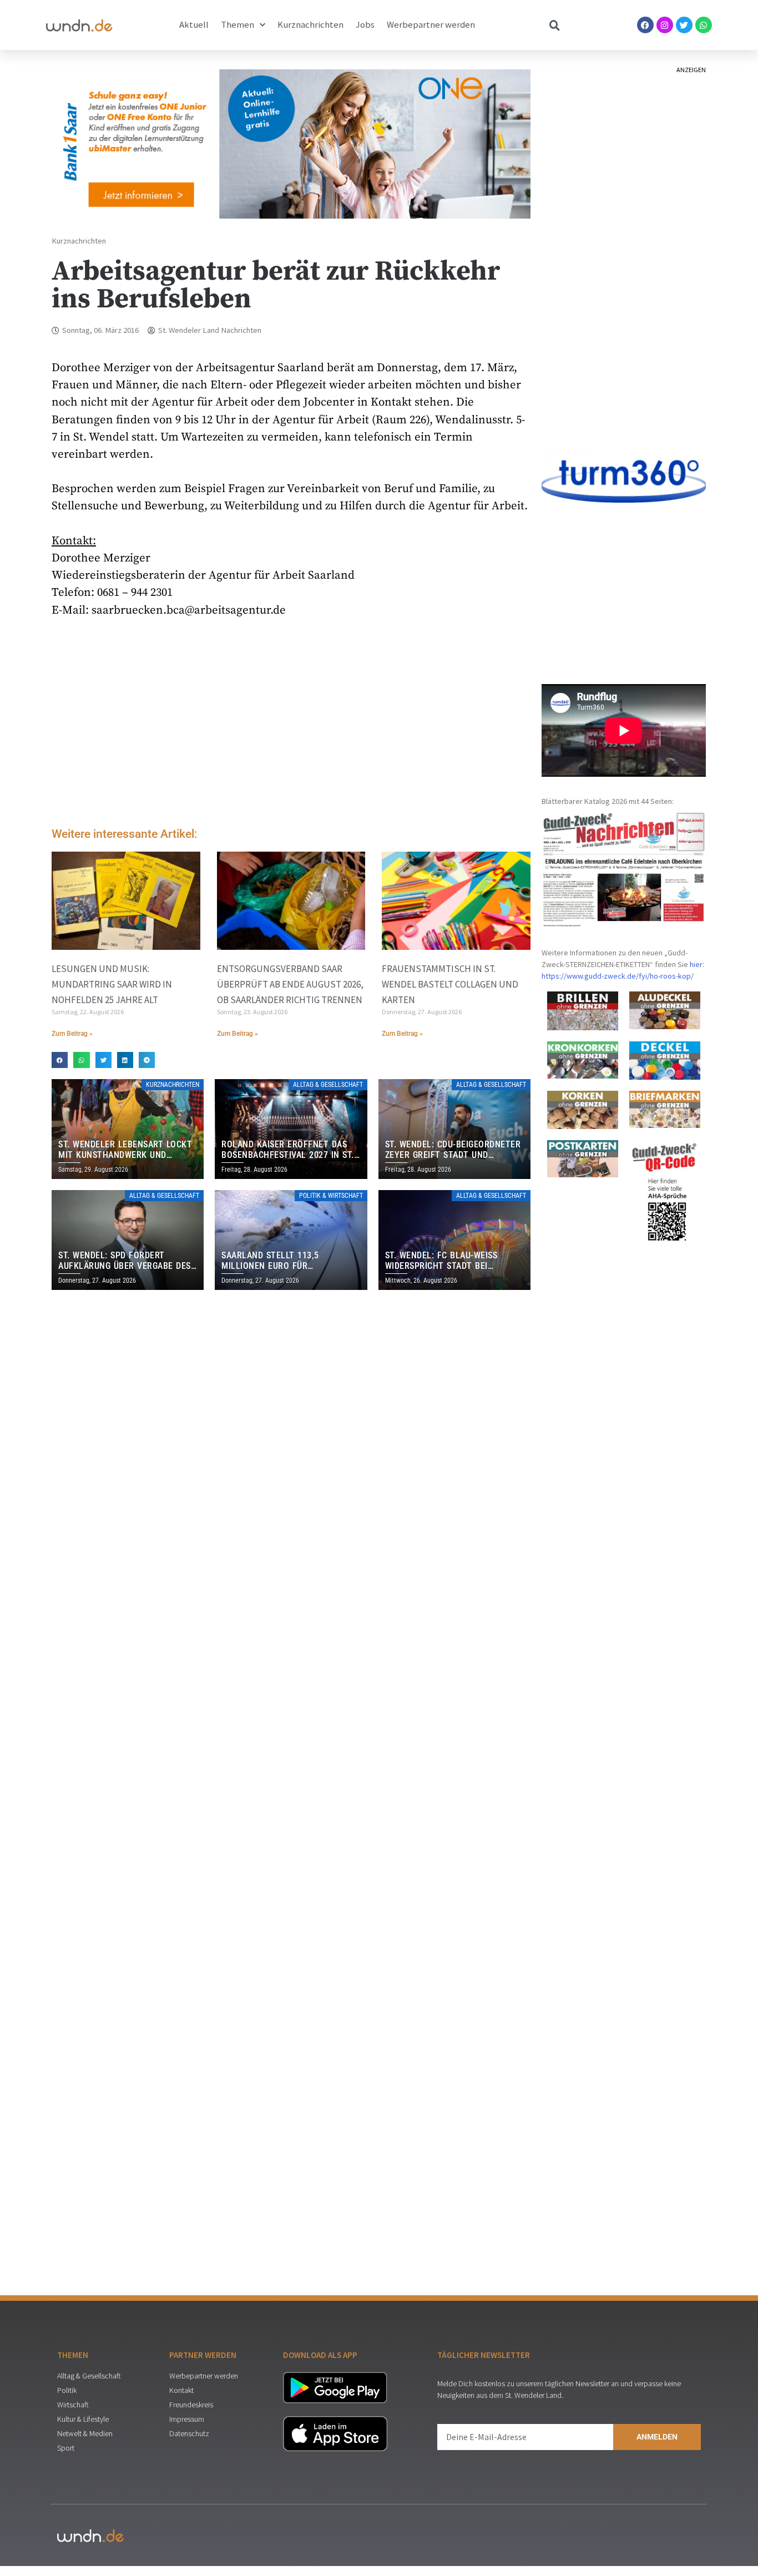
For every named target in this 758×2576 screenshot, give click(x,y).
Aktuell (194, 25)
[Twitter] (684, 25)
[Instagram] (665, 25)
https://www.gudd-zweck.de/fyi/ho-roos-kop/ (618, 976)
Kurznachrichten (310, 25)
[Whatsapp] (704, 25)
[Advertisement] (291, 725)
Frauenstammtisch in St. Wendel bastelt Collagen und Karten (450, 984)
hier (696, 964)
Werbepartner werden (431, 25)
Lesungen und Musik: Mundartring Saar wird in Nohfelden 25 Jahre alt (112, 984)
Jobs (365, 25)
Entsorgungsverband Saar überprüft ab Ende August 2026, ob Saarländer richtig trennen (290, 984)
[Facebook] (645, 25)
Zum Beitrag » (72, 1034)
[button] (60, 1060)
